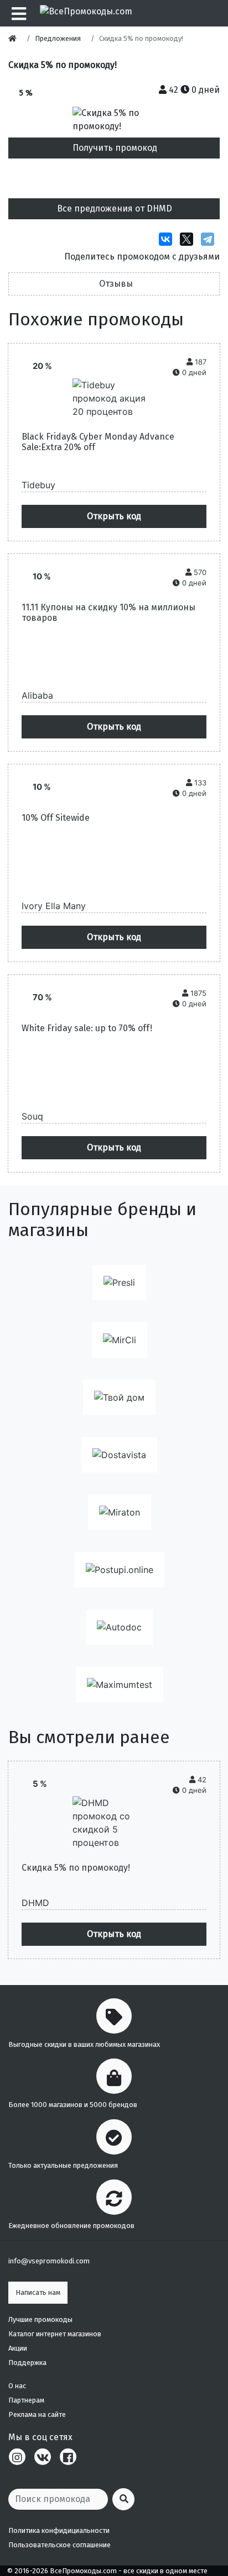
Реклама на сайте (37, 2414)
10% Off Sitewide (56, 818)
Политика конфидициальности (59, 2530)
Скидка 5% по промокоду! (76, 1868)
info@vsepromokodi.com (49, 2261)
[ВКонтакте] (168, 239)
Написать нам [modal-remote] (38, 2292)
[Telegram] (210, 239)
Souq (32, 1116)
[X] (189, 239)
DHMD (35, 1903)
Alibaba (37, 695)
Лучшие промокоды (40, 2319)
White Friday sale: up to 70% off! (87, 1028)
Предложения (58, 38)
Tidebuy (38, 485)
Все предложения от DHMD (115, 208)
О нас (17, 2386)
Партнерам (26, 2400)
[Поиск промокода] (123, 2499)
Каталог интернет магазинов (55, 2334)
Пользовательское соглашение (59, 2545)
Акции (18, 2348)
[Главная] (15, 38)
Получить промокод (115, 148)
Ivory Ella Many (54, 906)
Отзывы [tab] (116, 284)
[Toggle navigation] (17, 13)
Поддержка (27, 2363)
